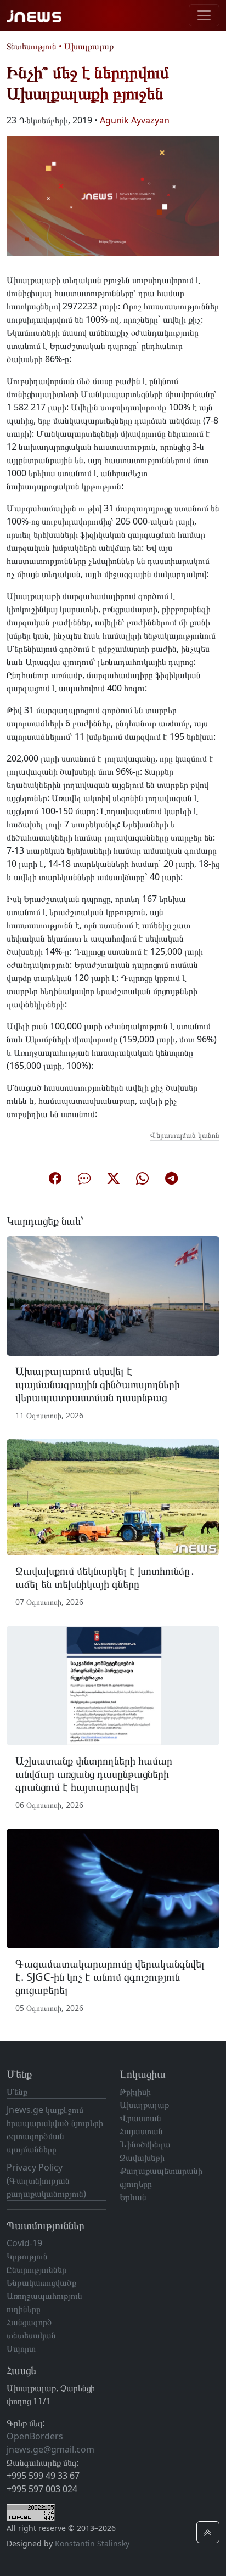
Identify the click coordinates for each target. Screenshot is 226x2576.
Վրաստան (140, 2118)
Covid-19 (24, 2243)
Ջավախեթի (142, 2157)
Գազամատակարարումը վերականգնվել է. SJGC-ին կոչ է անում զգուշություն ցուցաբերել (110, 1977)
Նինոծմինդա (145, 2144)
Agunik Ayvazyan (135, 120)
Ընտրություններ (36, 2269)
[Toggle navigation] (204, 15)
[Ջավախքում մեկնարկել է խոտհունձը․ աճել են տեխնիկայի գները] (113, 1496)
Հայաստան (141, 2131)
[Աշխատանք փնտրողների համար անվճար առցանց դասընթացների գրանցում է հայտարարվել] (113, 1684)
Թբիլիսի (135, 2092)
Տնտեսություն (32, 46)
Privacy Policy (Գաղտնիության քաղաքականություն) (46, 2180)
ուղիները (24, 2309)
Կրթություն (27, 2256)
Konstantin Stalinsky (92, 2543)
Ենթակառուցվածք (41, 2282)
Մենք (17, 2092)
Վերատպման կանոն (185, 1135)
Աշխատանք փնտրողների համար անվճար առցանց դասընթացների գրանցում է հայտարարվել (94, 1774)
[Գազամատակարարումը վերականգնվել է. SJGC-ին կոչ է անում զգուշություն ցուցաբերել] (113, 1888)
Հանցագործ (29, 2322)
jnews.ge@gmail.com (50, 2449)
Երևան (133, 2197)
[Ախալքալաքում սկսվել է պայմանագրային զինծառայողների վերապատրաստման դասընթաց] (113, 1295)
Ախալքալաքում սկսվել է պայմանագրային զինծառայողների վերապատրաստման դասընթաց (98, 1384)
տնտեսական (31, 2335)
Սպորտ (21, 2348)
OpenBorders (35, 2436)
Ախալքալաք (89, 46)
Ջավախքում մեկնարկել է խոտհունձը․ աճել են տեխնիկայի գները (105, 1577)
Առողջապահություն (44, 2296)
